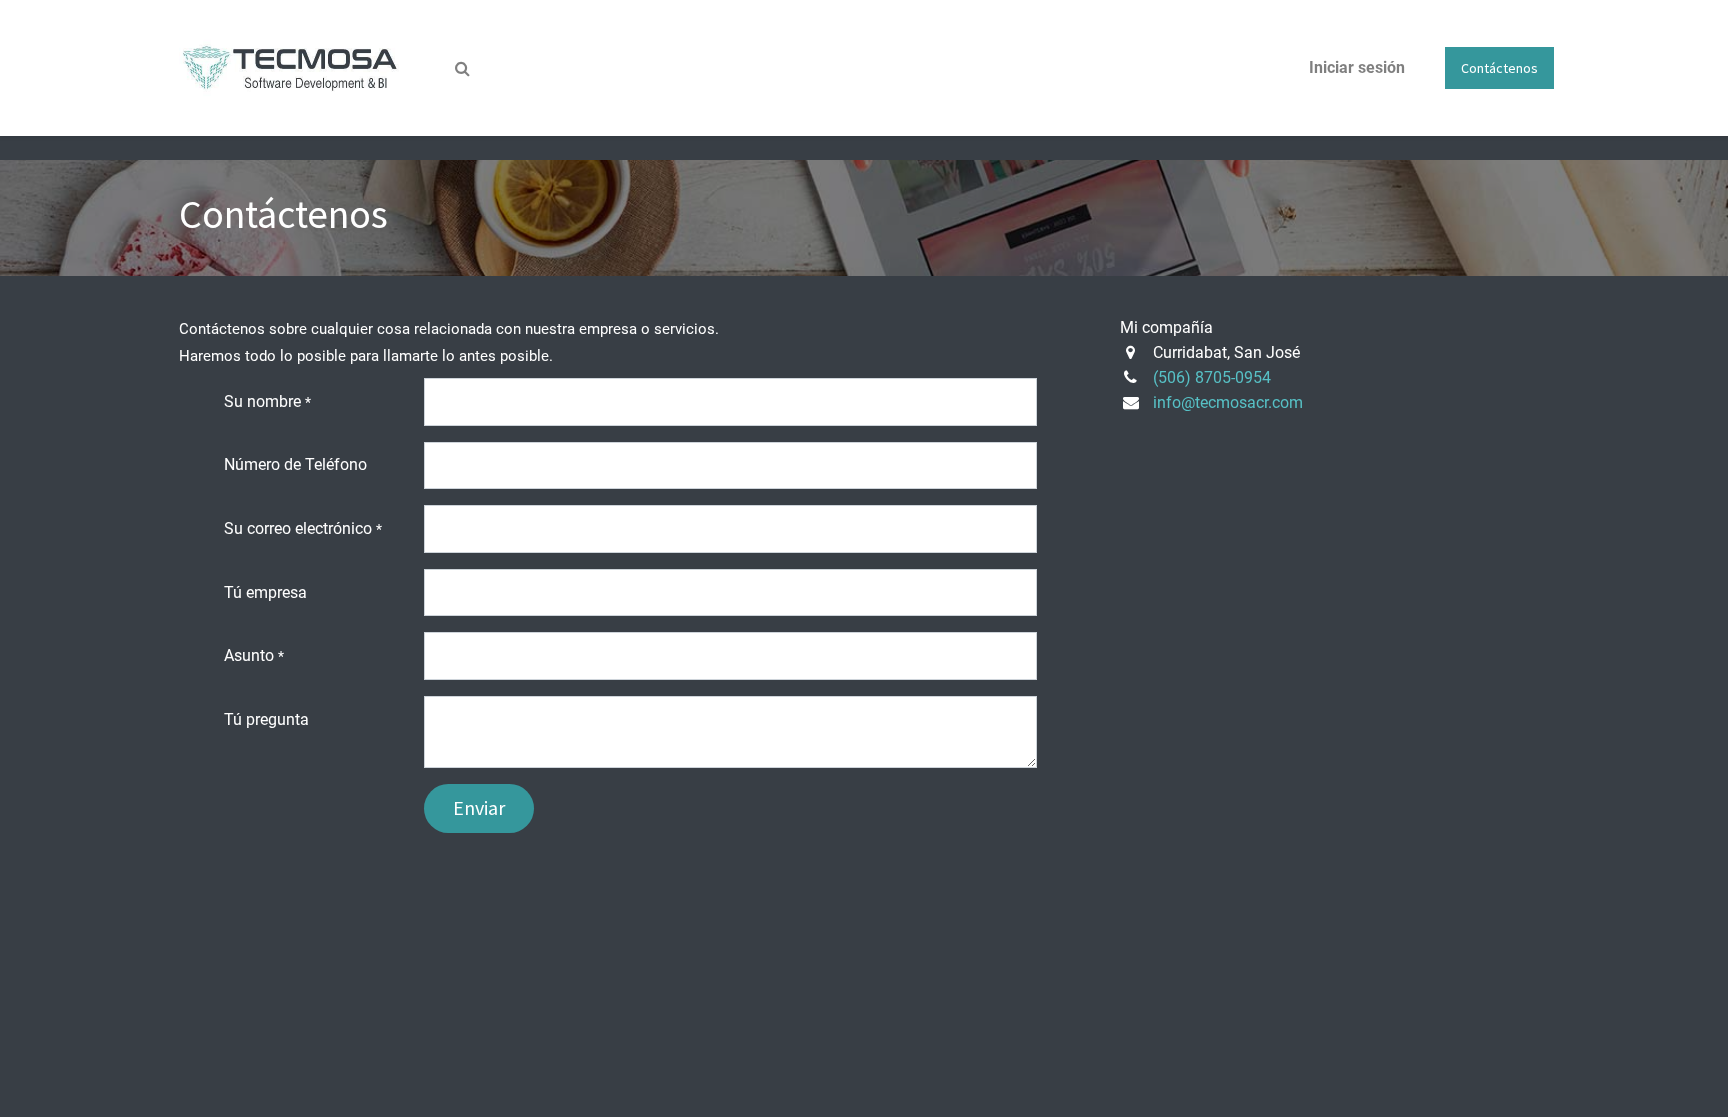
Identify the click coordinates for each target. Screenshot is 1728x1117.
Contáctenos (1499, 68)
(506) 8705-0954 (1212, 377)
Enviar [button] (479, 807)
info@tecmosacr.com (1228, 402)
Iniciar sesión (1357, 67)
